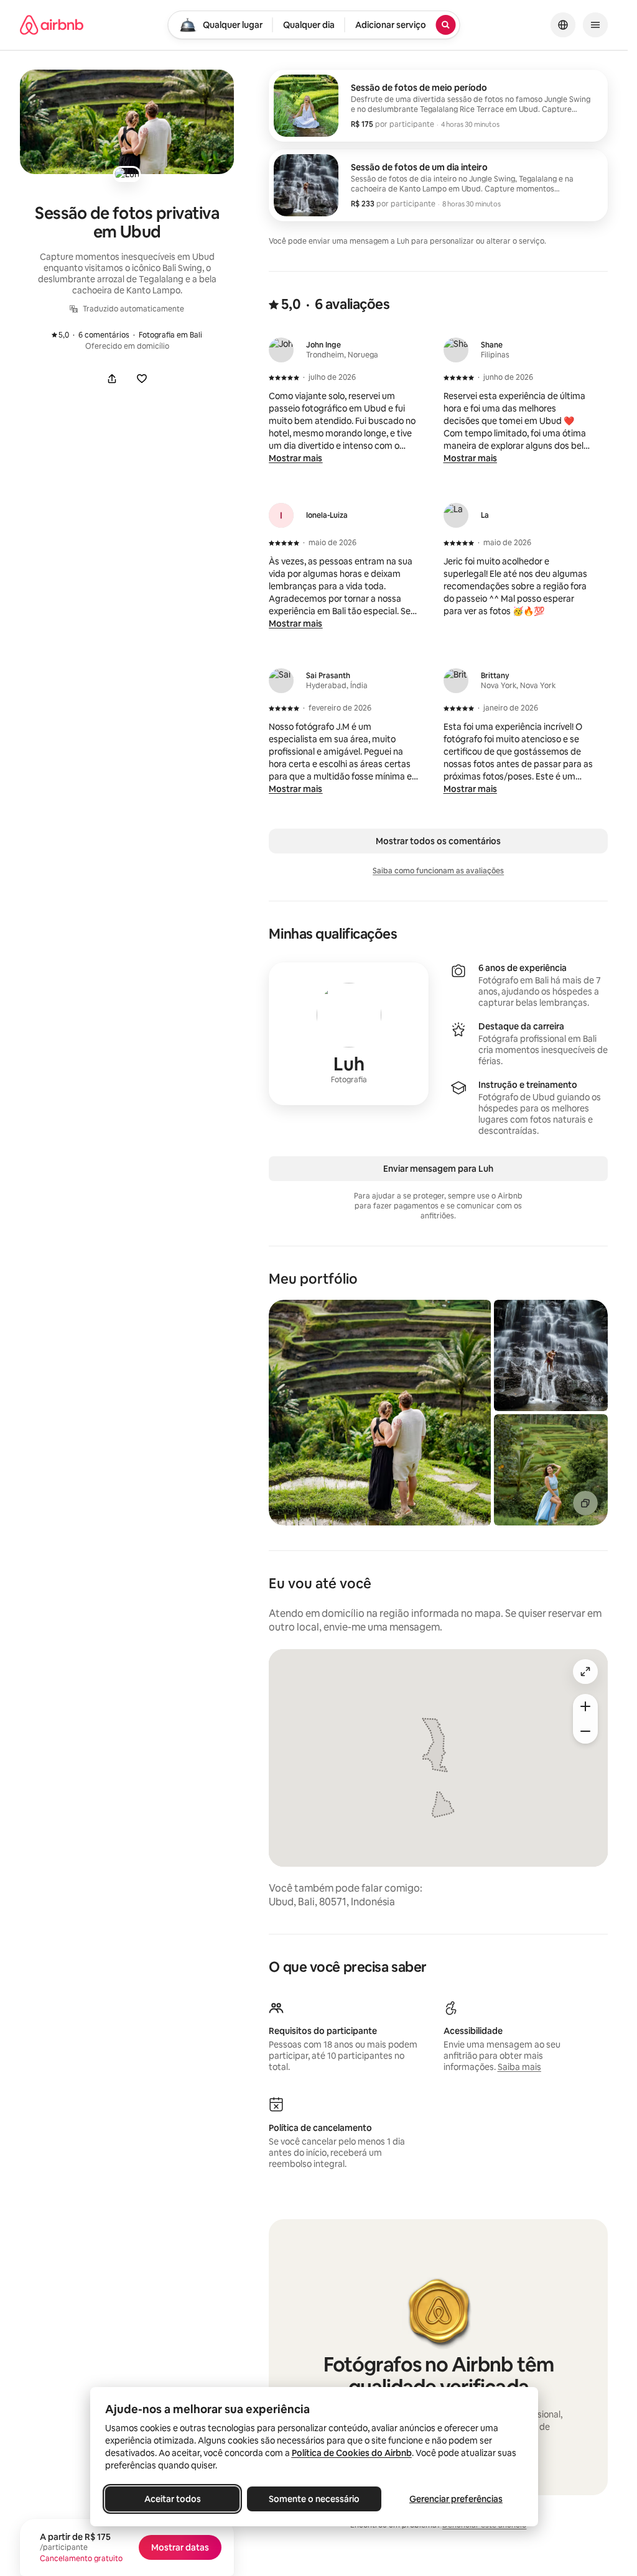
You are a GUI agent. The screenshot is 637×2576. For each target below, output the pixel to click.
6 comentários (97, 335)
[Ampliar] (585, 1706)
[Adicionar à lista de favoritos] (142, 379)
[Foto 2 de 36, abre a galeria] (551, 1355)
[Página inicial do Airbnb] (52, 25)
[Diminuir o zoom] (585, 1731)
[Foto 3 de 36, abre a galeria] (551, 1470)
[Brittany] (456, 681)
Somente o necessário (314, 2499)
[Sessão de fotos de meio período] (438, 106)
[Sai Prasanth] (281, 681)
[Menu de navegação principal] (595, 25)
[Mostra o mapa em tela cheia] (585, 1672)
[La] (456, 515)
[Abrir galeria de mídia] (127, 122)
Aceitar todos (172, 2499)
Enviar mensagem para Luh (438, 1169)
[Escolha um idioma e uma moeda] (563, 25)
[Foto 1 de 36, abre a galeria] (379, 1413)
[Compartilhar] (112, 379)
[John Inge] (281, 350)
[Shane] (456, 350)
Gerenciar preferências (456, 2499)
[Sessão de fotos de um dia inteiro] (438, 185)
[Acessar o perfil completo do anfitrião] (348, 1034)
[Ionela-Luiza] (281, 515)
